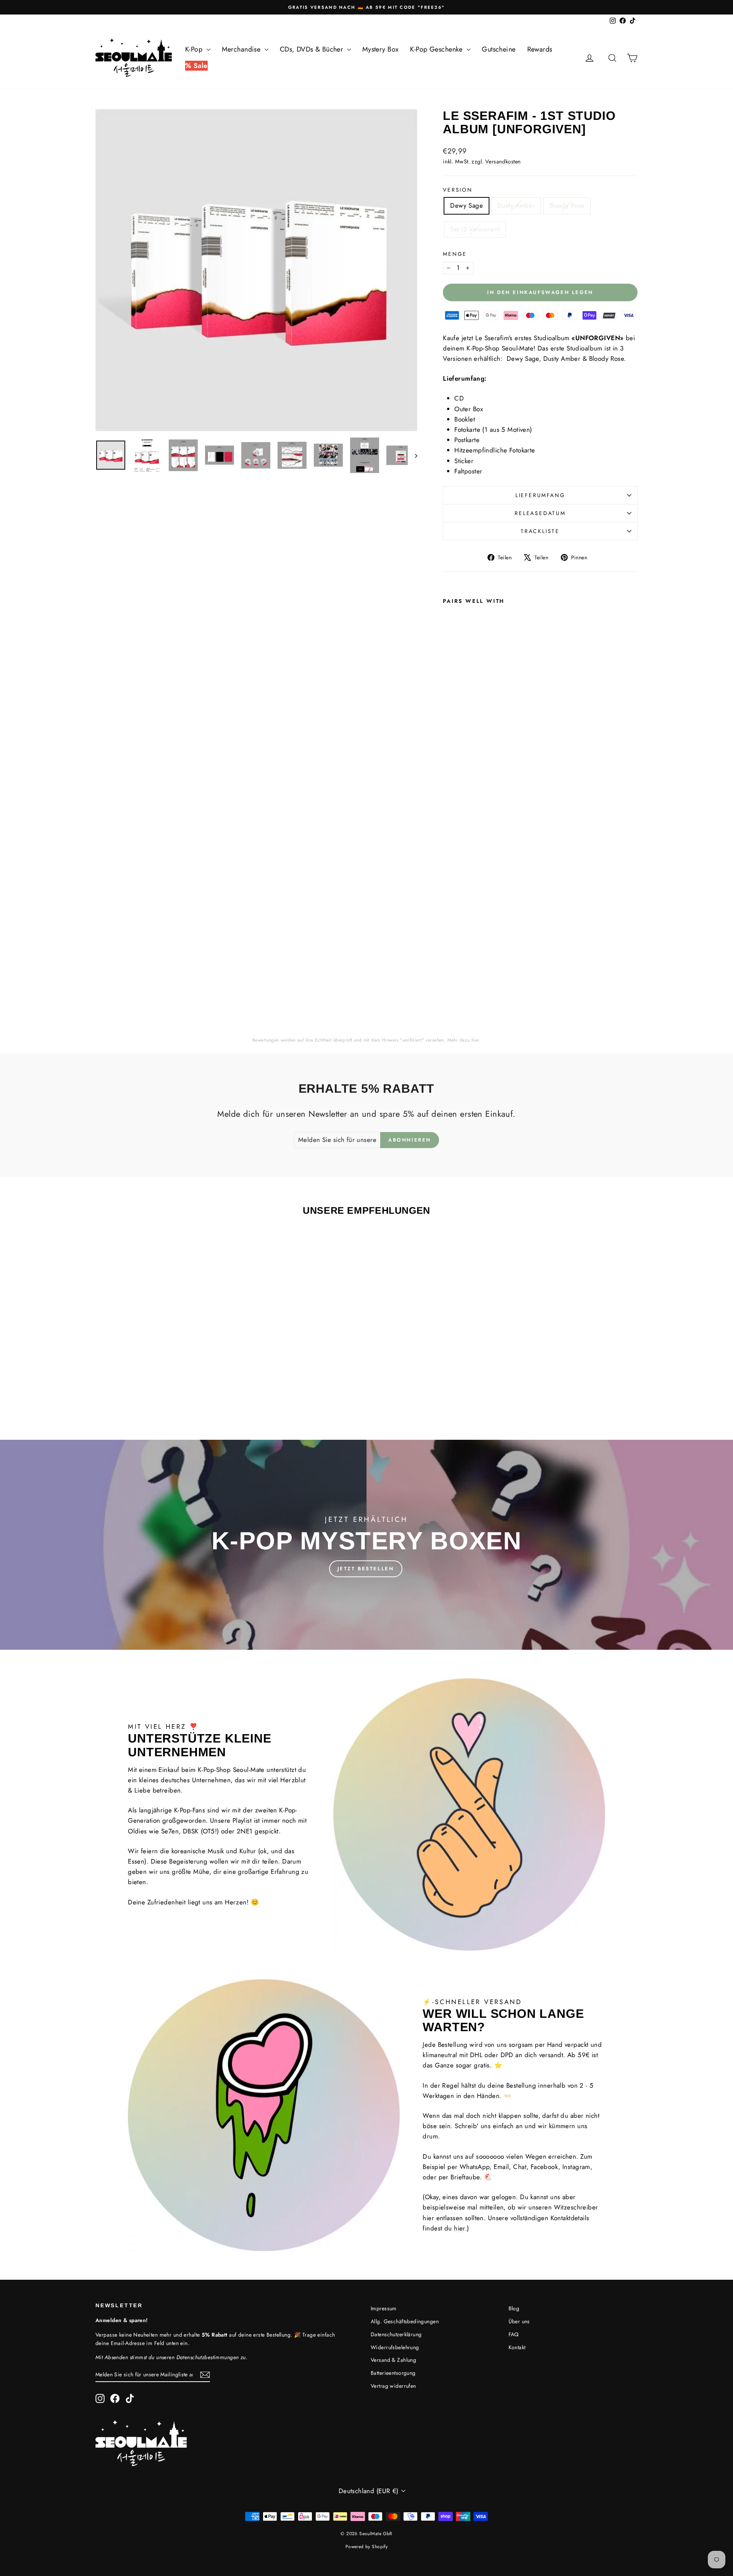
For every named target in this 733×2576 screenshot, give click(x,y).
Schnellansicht (160, 1356)
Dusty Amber (516, 205)
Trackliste (540, 531)
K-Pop (195, 49)
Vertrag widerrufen (393, 2386)
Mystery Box (381, 49)
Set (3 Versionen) (475, 229)
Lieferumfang (540, 495)
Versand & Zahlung (393, 2360)
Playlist (242, 1820)
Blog (514, 2308)
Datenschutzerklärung (396, 2334)
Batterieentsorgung (393, 2373)
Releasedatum (540, 513)
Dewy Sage (467, 205)
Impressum (384, 2308)
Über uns (519, 2321)
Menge (455, 254)
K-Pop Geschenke (437, 49)
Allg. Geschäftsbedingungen (405, 2321)
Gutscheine (499, 49)
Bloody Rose (567, 205)
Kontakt (517, 2347)
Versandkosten (503, 162)
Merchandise (242, 49)
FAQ (514, 2334)
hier (475, 1040)
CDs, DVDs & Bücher (312, 49)
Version (458, 190)
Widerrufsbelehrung (395, 2347)
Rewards (540, 49)
